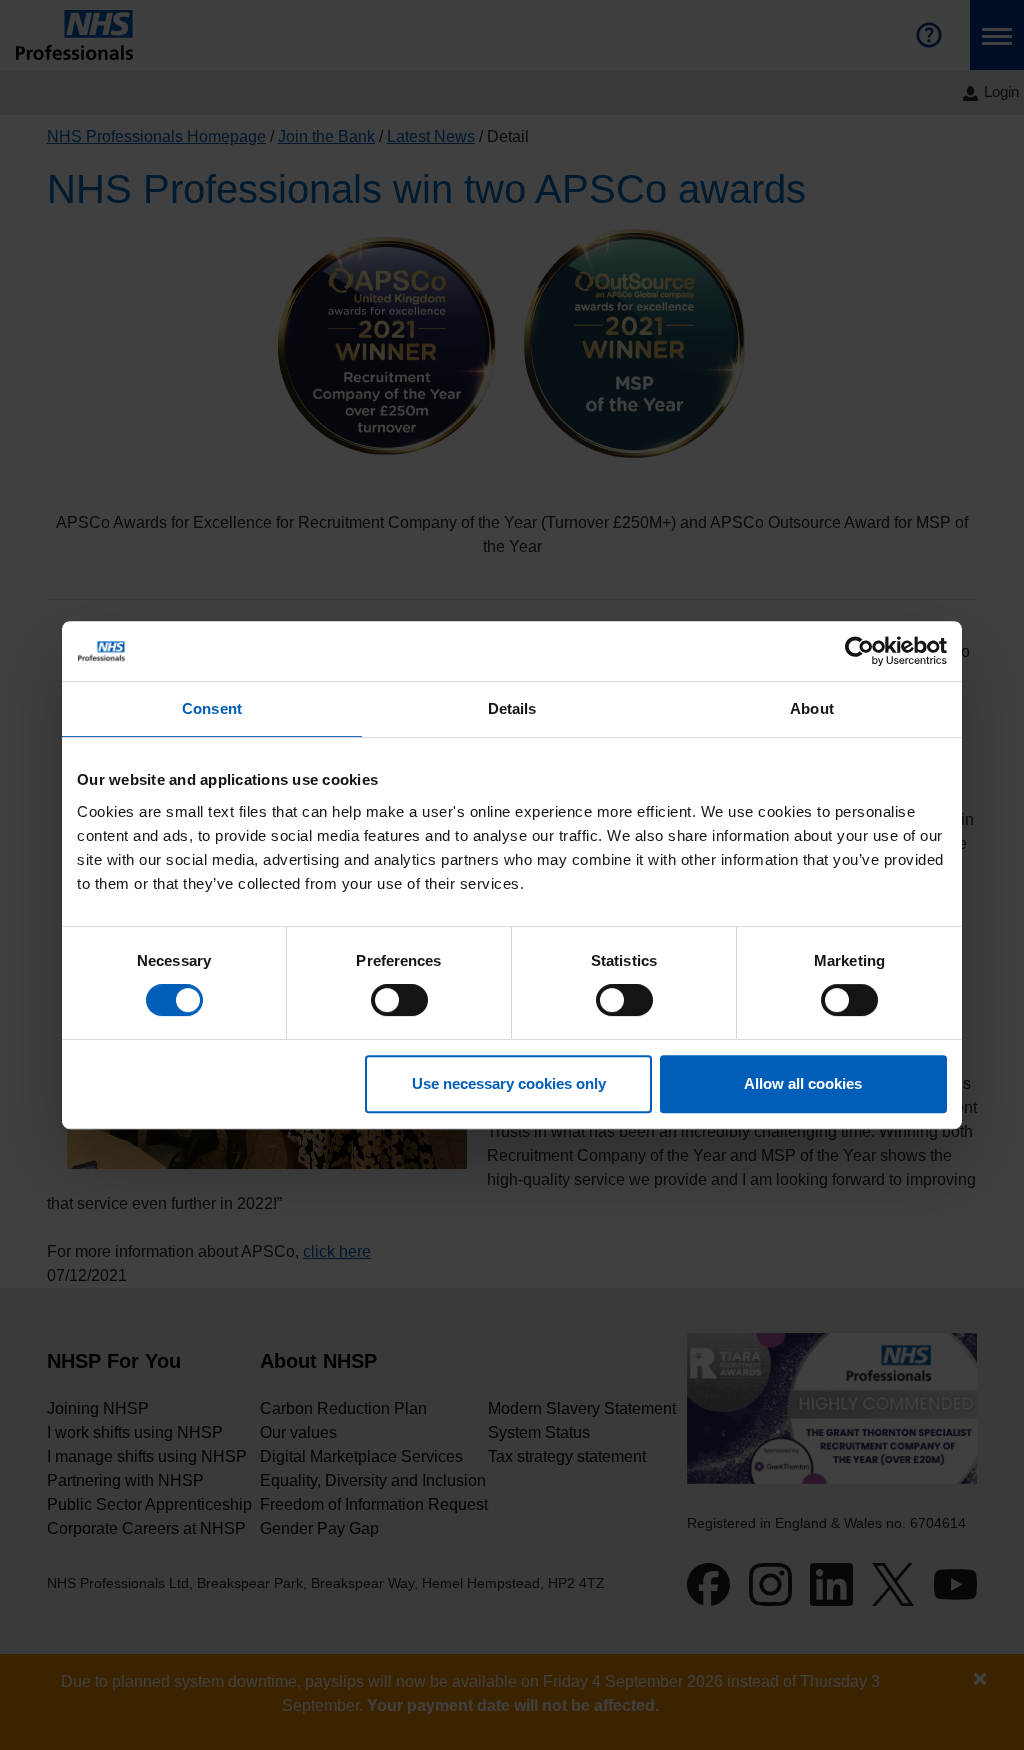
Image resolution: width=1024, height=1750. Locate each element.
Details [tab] (512, 708)
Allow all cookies (803, 1083)
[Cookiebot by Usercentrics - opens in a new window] (859, 651)
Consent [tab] (212, 708)
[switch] (399, 1000)
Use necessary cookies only (509, 1083)
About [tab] (812, 708)
